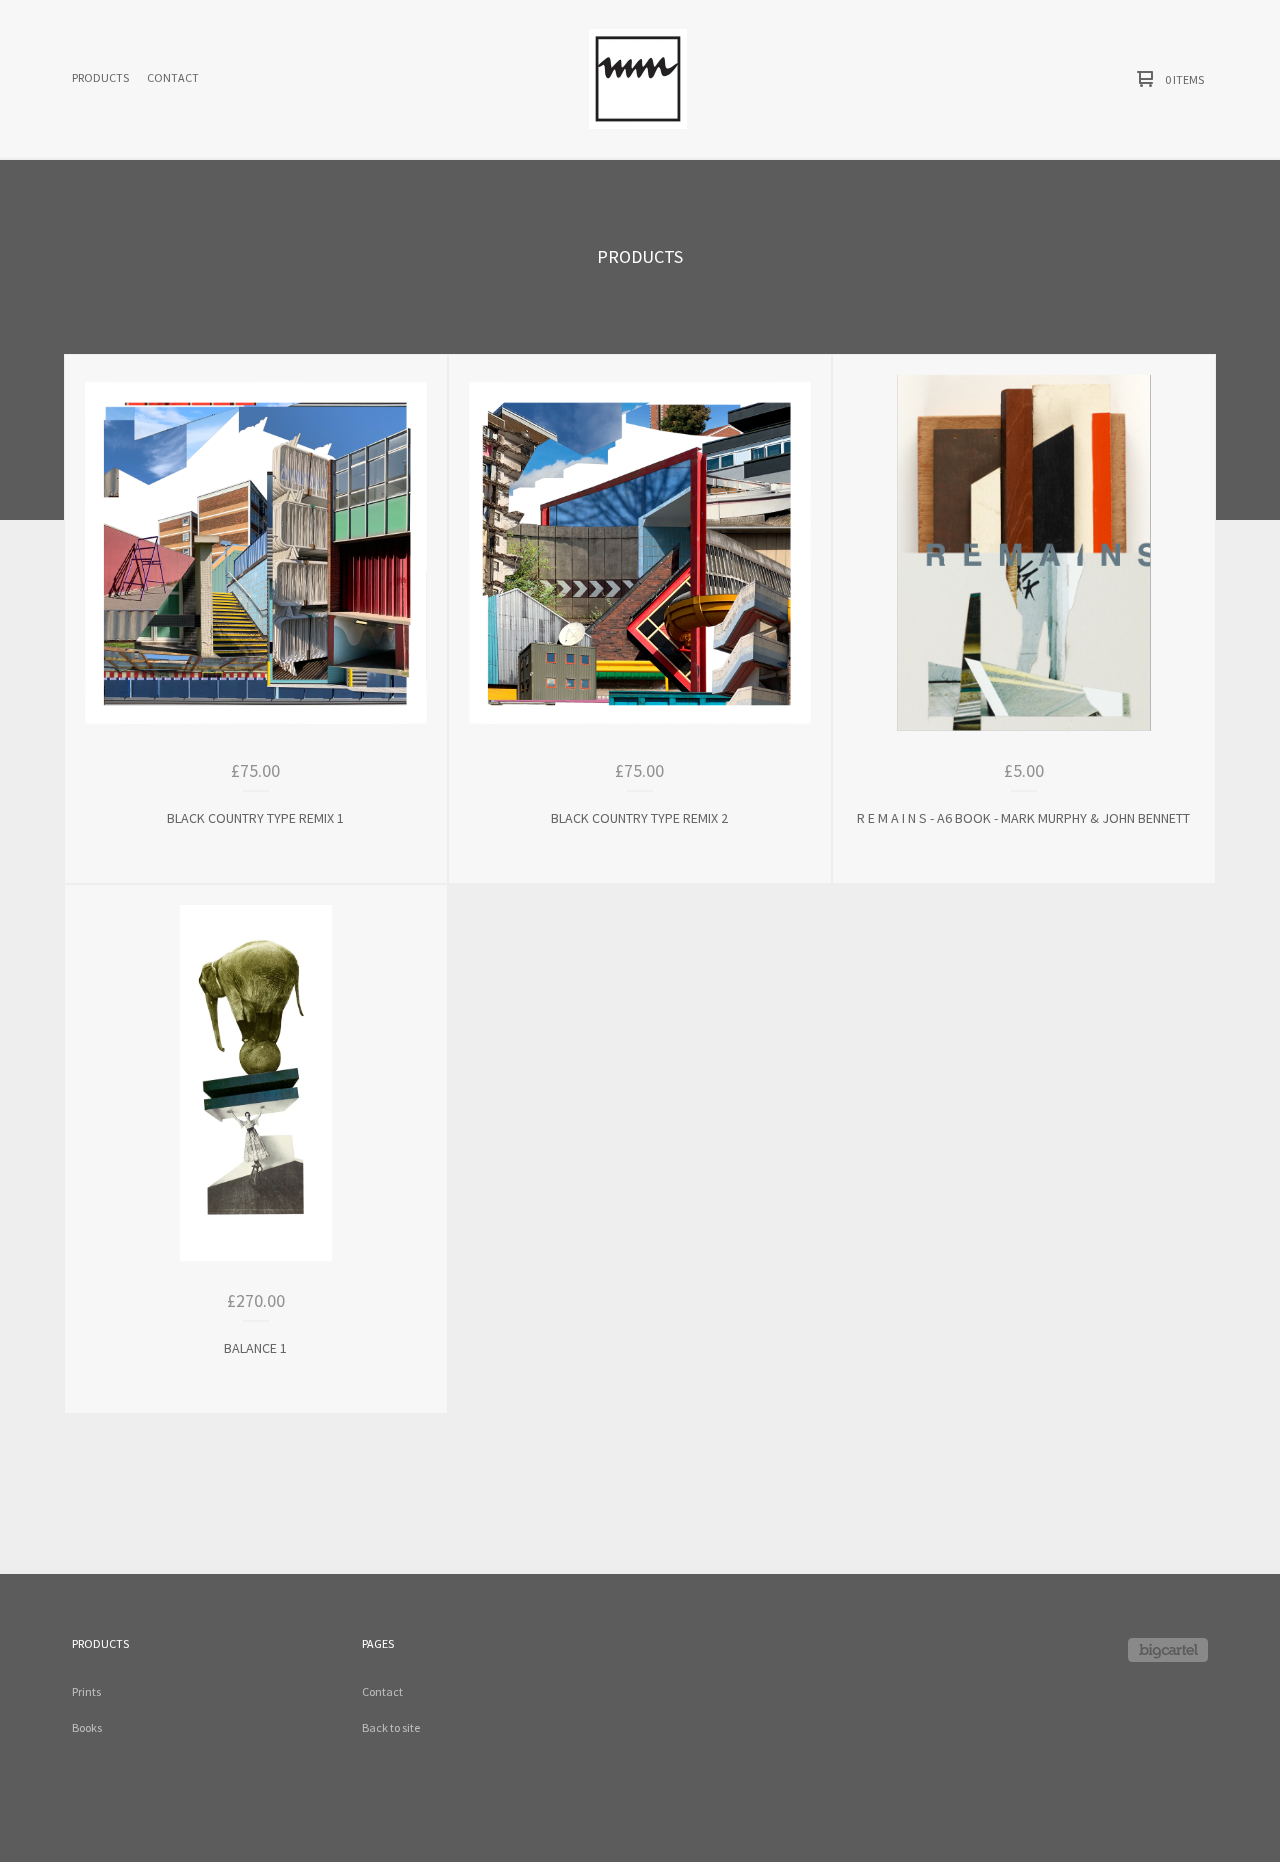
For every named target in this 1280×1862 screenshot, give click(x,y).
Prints (86, 1691)
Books (87, 1727)
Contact (173, 77)
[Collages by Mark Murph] (638, 79)
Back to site (391, 1727)
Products (100, 77)
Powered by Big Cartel (1168, 1650)
